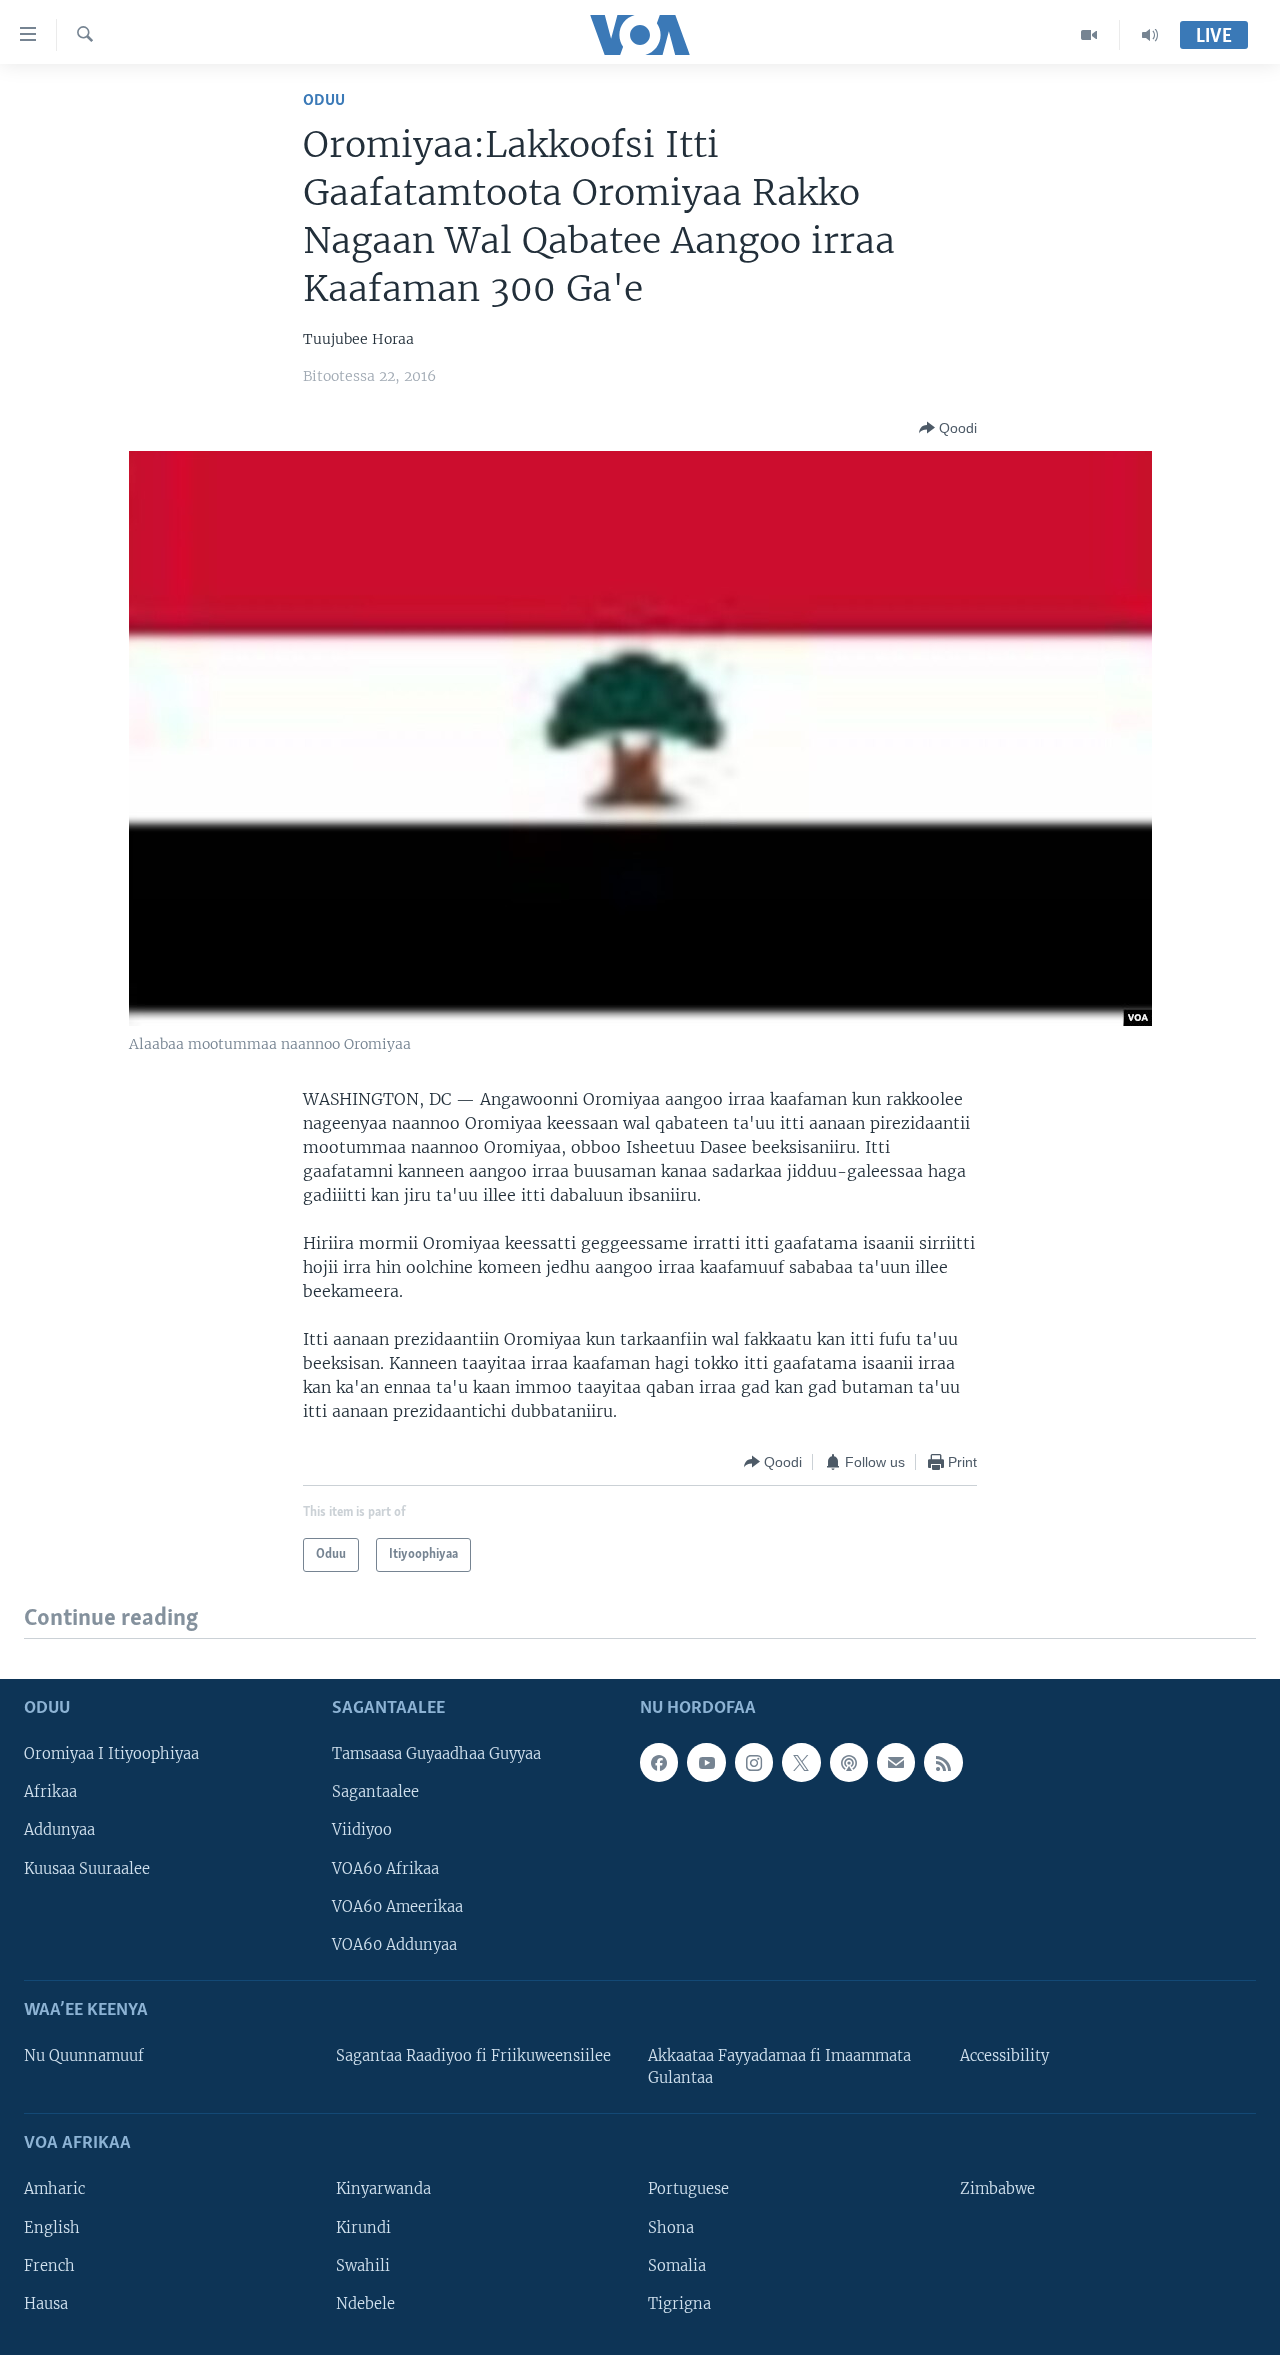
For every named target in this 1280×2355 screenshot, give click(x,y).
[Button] (948, 428)
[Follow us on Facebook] (659, 1763)
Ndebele (365, 2304)
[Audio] (1150, 35)
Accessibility (1004, 2056)
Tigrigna (679, 2304)
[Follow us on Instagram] (754, 1763)
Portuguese (688, 2190)
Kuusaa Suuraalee (87, 1869)
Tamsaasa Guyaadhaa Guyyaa (436, 1755)
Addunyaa (59, 1831)
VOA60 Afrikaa (385, 1869)
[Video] (1089, 35)
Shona (671, 2228)
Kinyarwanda (383, 2190)
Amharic (54, 2190)
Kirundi (363, 2228)
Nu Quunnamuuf (84, 2056)
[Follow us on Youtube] (706, 1763)
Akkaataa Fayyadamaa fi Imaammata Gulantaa (779, 2067)
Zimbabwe (997, 2190)
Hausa (46, 2304)
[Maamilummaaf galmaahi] (896, 1763)
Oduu (324, 100)
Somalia (677, 2266)
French (49, 2266)
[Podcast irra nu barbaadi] (849, 1763)
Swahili (363, 2266)
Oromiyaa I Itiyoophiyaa (111, 1755)
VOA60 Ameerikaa (397, 1907)
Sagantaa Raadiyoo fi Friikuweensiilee (473, 2056)
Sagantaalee (375, 1793)
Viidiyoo (362, 1831)
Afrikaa (50, 1793)
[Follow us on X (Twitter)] (801, 1763)
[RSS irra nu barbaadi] (943, 1763)
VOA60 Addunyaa (394, 1945)
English (52, 2228)
